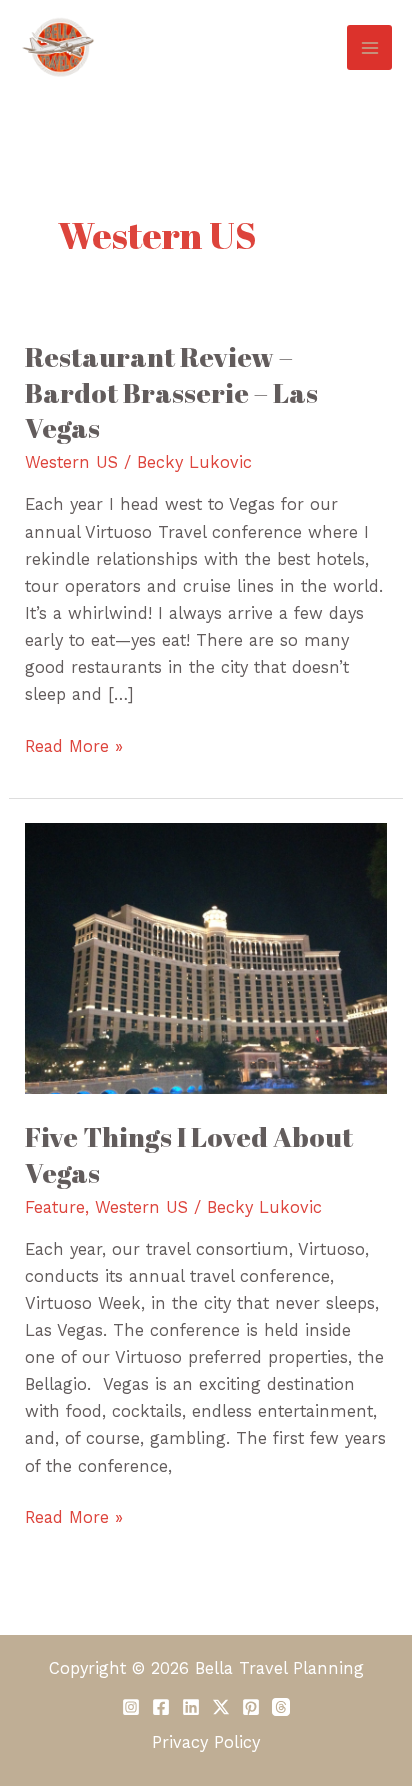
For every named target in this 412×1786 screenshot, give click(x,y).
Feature (55, 1207)
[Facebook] (161, 1707)
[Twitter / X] (221, 1707)
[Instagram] (131, 1707)
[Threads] (281, 1707)
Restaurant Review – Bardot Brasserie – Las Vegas (171, 392)
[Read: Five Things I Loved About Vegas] (205, 957)
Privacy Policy (206, 1742)
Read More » (74, 744)
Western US (71, 462)
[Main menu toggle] (369, 47)
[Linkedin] (191, 1707)
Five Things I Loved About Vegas (189, 1154)
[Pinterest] (251, 1707)
